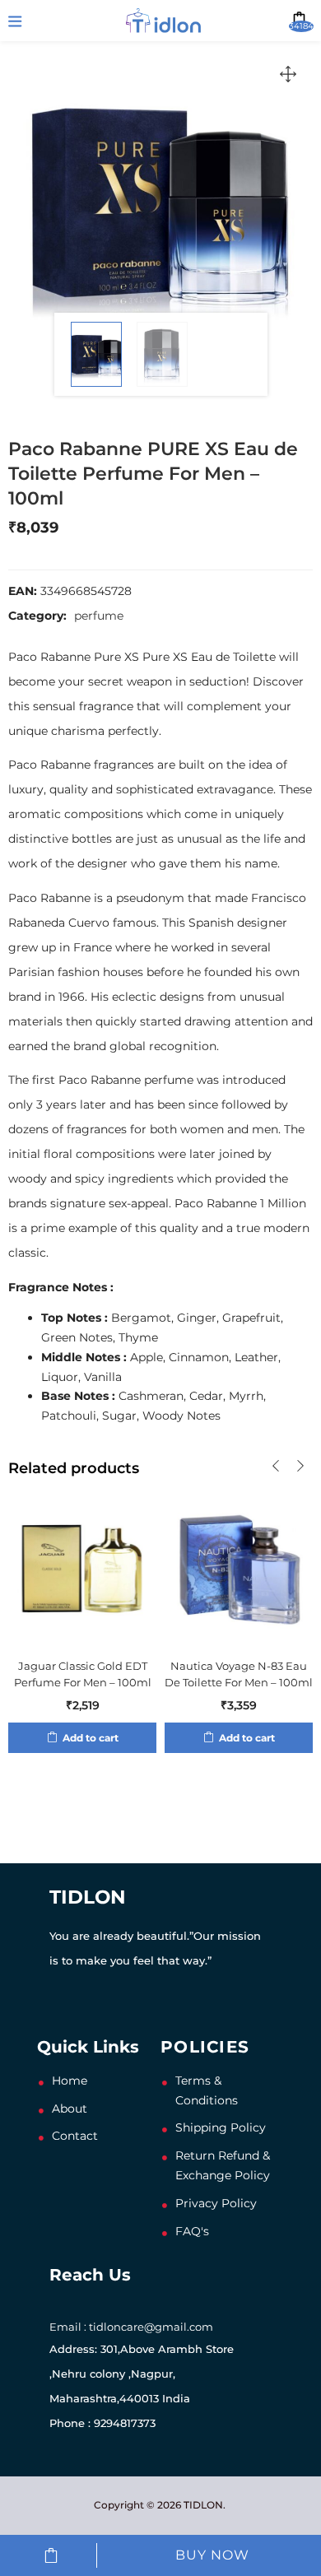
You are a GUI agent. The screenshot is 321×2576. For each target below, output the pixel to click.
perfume (99, 616)
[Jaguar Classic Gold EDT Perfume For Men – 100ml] (82, 1567)
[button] (288, 74)
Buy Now (212, 2555)
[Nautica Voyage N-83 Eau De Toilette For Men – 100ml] (239, 1567)
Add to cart (51, 2555)
